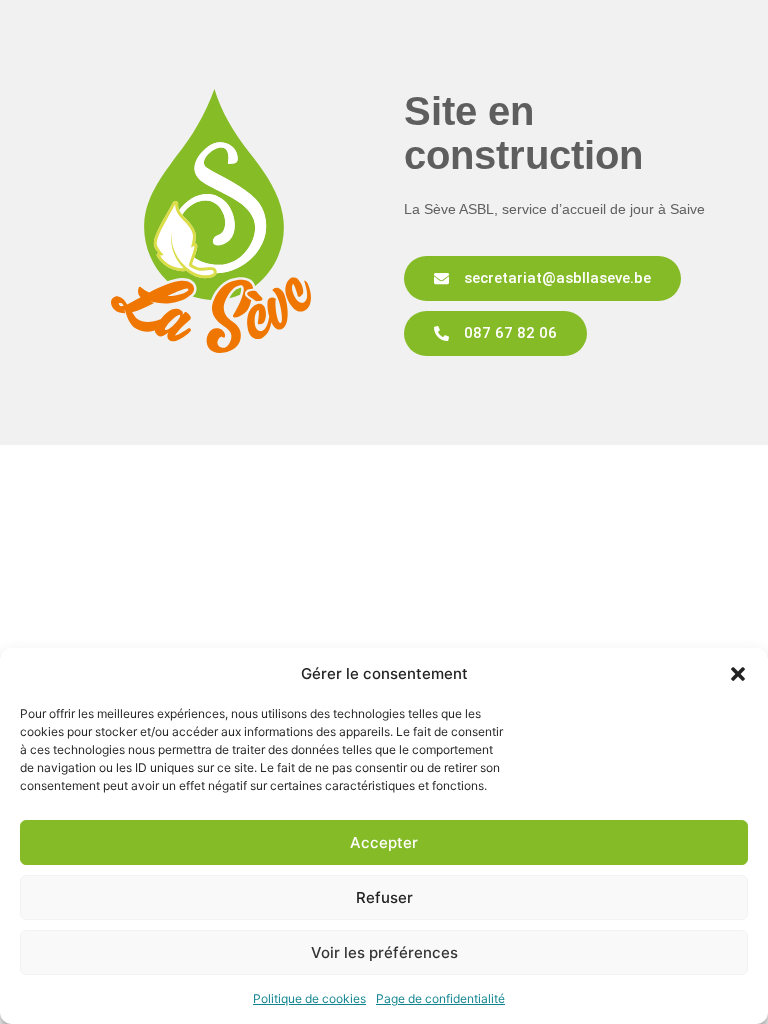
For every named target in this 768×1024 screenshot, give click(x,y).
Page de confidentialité (440, 998)
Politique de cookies (309, 998)
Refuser (384, 897)
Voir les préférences (384, 952)
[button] (738, 674)
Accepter (384, 842)
